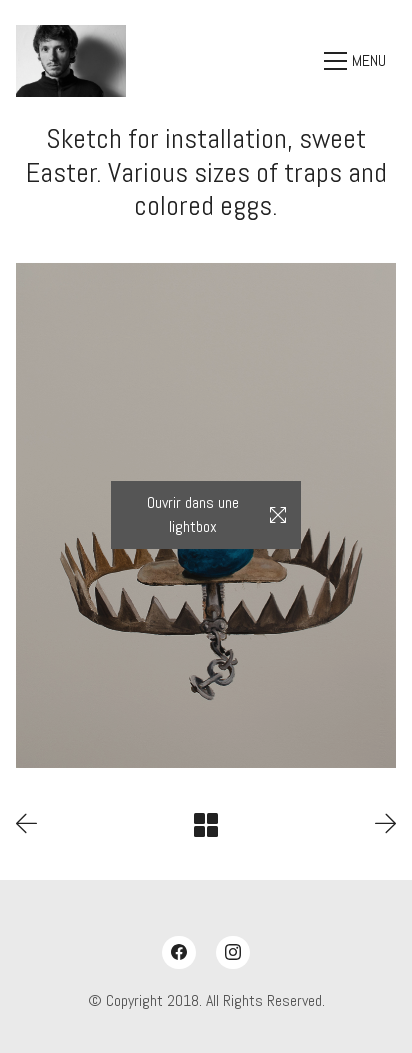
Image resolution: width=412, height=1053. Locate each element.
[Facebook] (179, 953)
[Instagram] (233, 953)
